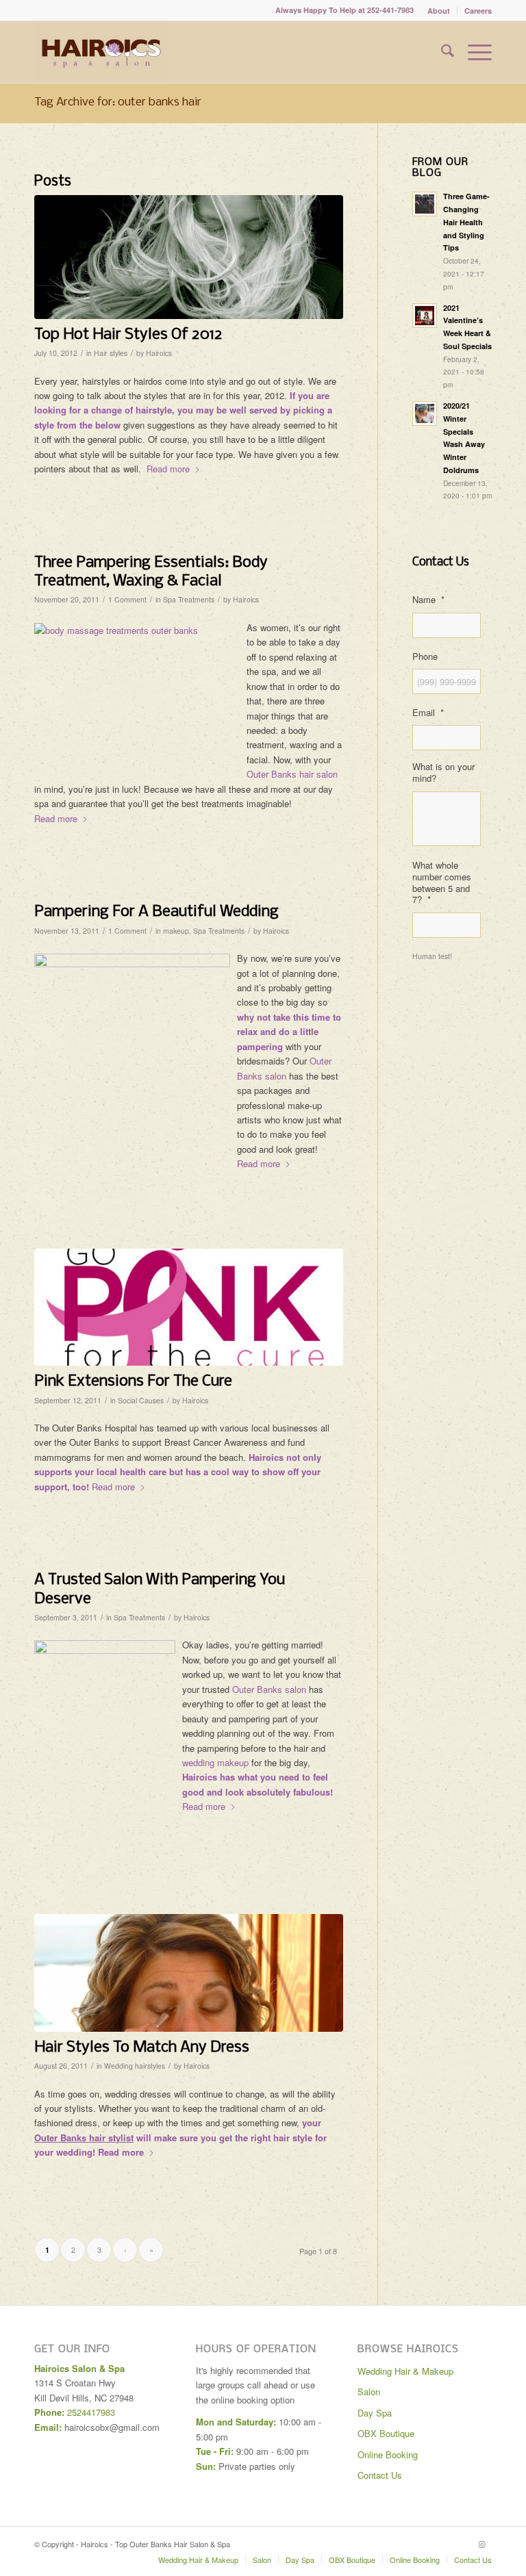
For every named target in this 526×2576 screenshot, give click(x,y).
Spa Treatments (189, 599)
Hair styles (111, 353)
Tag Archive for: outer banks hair (118, 102)
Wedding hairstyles (135, 2066)
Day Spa (375, 2413)
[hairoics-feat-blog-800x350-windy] (189, 257)
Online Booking (388, 2454)
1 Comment (127, 599)
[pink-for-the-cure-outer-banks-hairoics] (189, 1307)
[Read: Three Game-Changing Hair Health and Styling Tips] (425, 204)
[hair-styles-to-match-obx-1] (189, 1973)
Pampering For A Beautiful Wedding (156, 912)
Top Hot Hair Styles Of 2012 (128, 335)
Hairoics (159, 353)
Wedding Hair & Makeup (405, 2371)
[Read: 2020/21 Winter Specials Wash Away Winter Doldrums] (425, 413)
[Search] (441, 52)
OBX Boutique (386, 2433)
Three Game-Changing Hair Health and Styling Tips (466, 222)
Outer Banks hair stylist (84, 2138)
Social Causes (141, 1400)
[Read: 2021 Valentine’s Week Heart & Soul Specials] (425, 316)
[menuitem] (439, 11)
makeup (176, 931)
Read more (168, 469)
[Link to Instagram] (481, 2544)
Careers (478, 11)
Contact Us (380, 2475)
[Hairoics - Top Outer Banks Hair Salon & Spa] (101, 52)
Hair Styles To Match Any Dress (142, 2048)
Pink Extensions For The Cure (133, 1381)
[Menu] (473, 52)
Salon (369, 2392)
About (439, 11)
